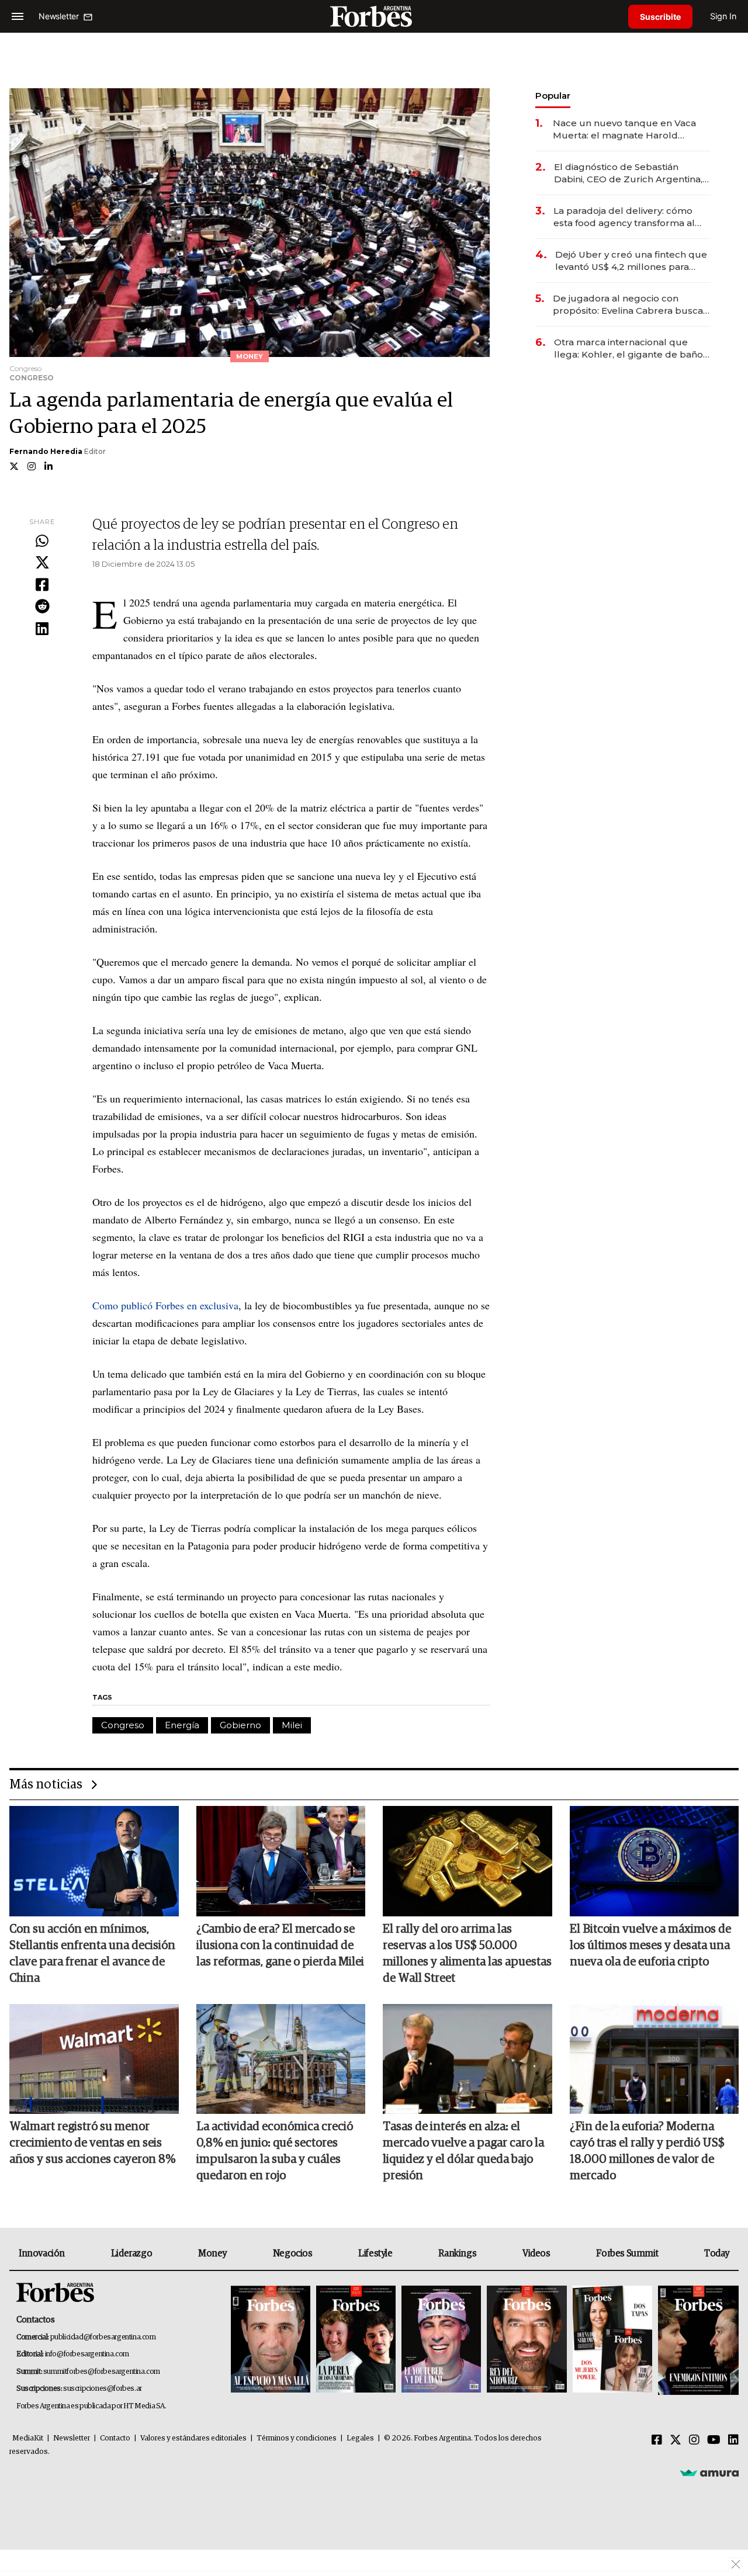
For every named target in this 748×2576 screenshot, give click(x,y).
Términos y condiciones (297, 2438)
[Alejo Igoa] (441, 2340)
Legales (360, 2438)
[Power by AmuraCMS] (709, 2473)
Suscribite (660, 17)
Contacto (115, 2438)
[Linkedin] (42, 629)
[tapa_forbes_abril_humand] (356, 2340)
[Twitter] (42, 563)
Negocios (293, 2253)
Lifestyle (375, 2253)
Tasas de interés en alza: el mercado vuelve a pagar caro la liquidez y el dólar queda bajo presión (463, 2151)
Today (717, 2253)
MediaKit (28, 2438)
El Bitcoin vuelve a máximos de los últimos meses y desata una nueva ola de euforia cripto (650, 1946)
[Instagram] (694, 2440)
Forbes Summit (627, 2253)
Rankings (457, 2253)
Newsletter (72, 2438)
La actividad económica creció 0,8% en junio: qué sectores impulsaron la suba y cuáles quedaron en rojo (275, 2151)
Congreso (123, 1725)
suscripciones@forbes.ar (103, 2389)
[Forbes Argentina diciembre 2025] (527, 2340)
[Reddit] (42, 607)
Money (212, 2253)
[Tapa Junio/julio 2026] (271, 2340)
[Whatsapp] (42, 542)
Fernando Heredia (46, 451)
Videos (536, 2253)
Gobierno (240, 1725)
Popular (553, 96)
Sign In (723, 16)
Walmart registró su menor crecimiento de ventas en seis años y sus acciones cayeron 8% (92, 2143)
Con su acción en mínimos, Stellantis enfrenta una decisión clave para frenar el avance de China (92, 1954)
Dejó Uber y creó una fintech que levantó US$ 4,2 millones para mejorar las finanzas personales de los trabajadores (631, 261)
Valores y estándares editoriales (193, 2438)
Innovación (42, 2253)
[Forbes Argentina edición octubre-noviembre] (612, 2340)
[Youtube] (714, 2440)
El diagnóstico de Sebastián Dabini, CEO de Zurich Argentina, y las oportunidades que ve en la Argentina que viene (632, 173)
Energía (182, 1725)
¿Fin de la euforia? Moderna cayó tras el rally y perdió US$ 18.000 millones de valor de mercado (647, 2151)
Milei (292, 1725)
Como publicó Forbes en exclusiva (165, 1305)
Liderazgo (131, 2253)
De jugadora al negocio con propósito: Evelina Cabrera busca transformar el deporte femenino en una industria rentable (628, 305)
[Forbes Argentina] (374, 16)
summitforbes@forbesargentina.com (102, 2372)
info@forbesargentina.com (87, 2354)
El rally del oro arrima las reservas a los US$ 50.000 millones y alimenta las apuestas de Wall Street (467, 1954)
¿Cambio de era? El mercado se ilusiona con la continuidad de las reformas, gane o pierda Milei (280, 1946)
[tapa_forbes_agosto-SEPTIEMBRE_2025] (697, 2340)
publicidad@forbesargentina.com (103, 2337)
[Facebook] (42, 585)
